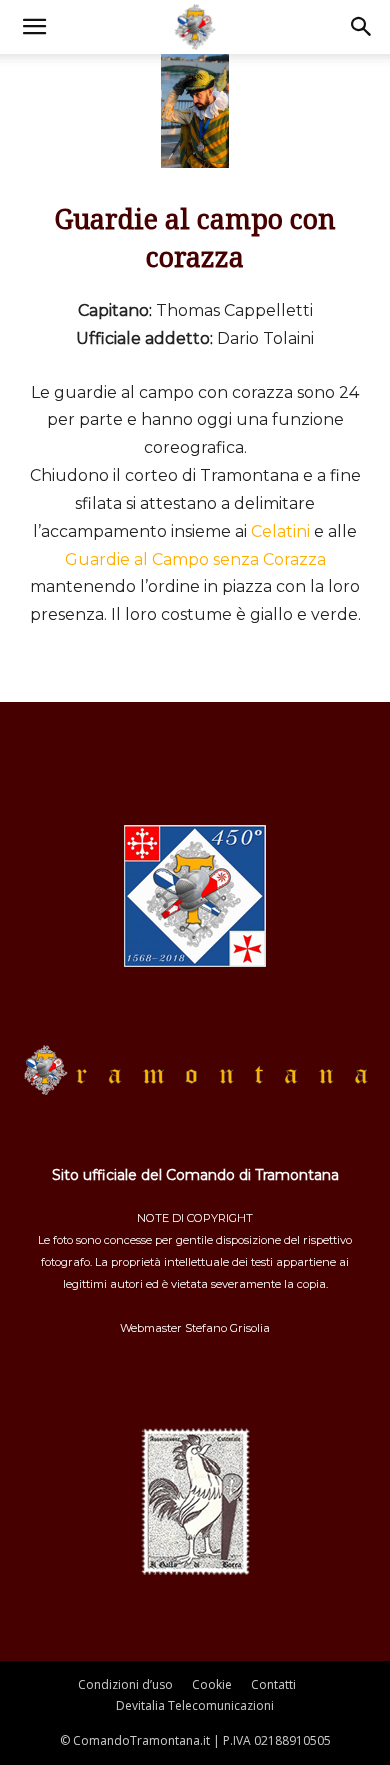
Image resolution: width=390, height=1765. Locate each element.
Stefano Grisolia (227, 1328)
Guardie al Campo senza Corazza (195, 559)
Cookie (212, 1684)
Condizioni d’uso (125, 1684)
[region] (195, 107)
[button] (34, 27)
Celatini (280, 531)
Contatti (273, 1684)
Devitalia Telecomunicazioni (195, 1705)
